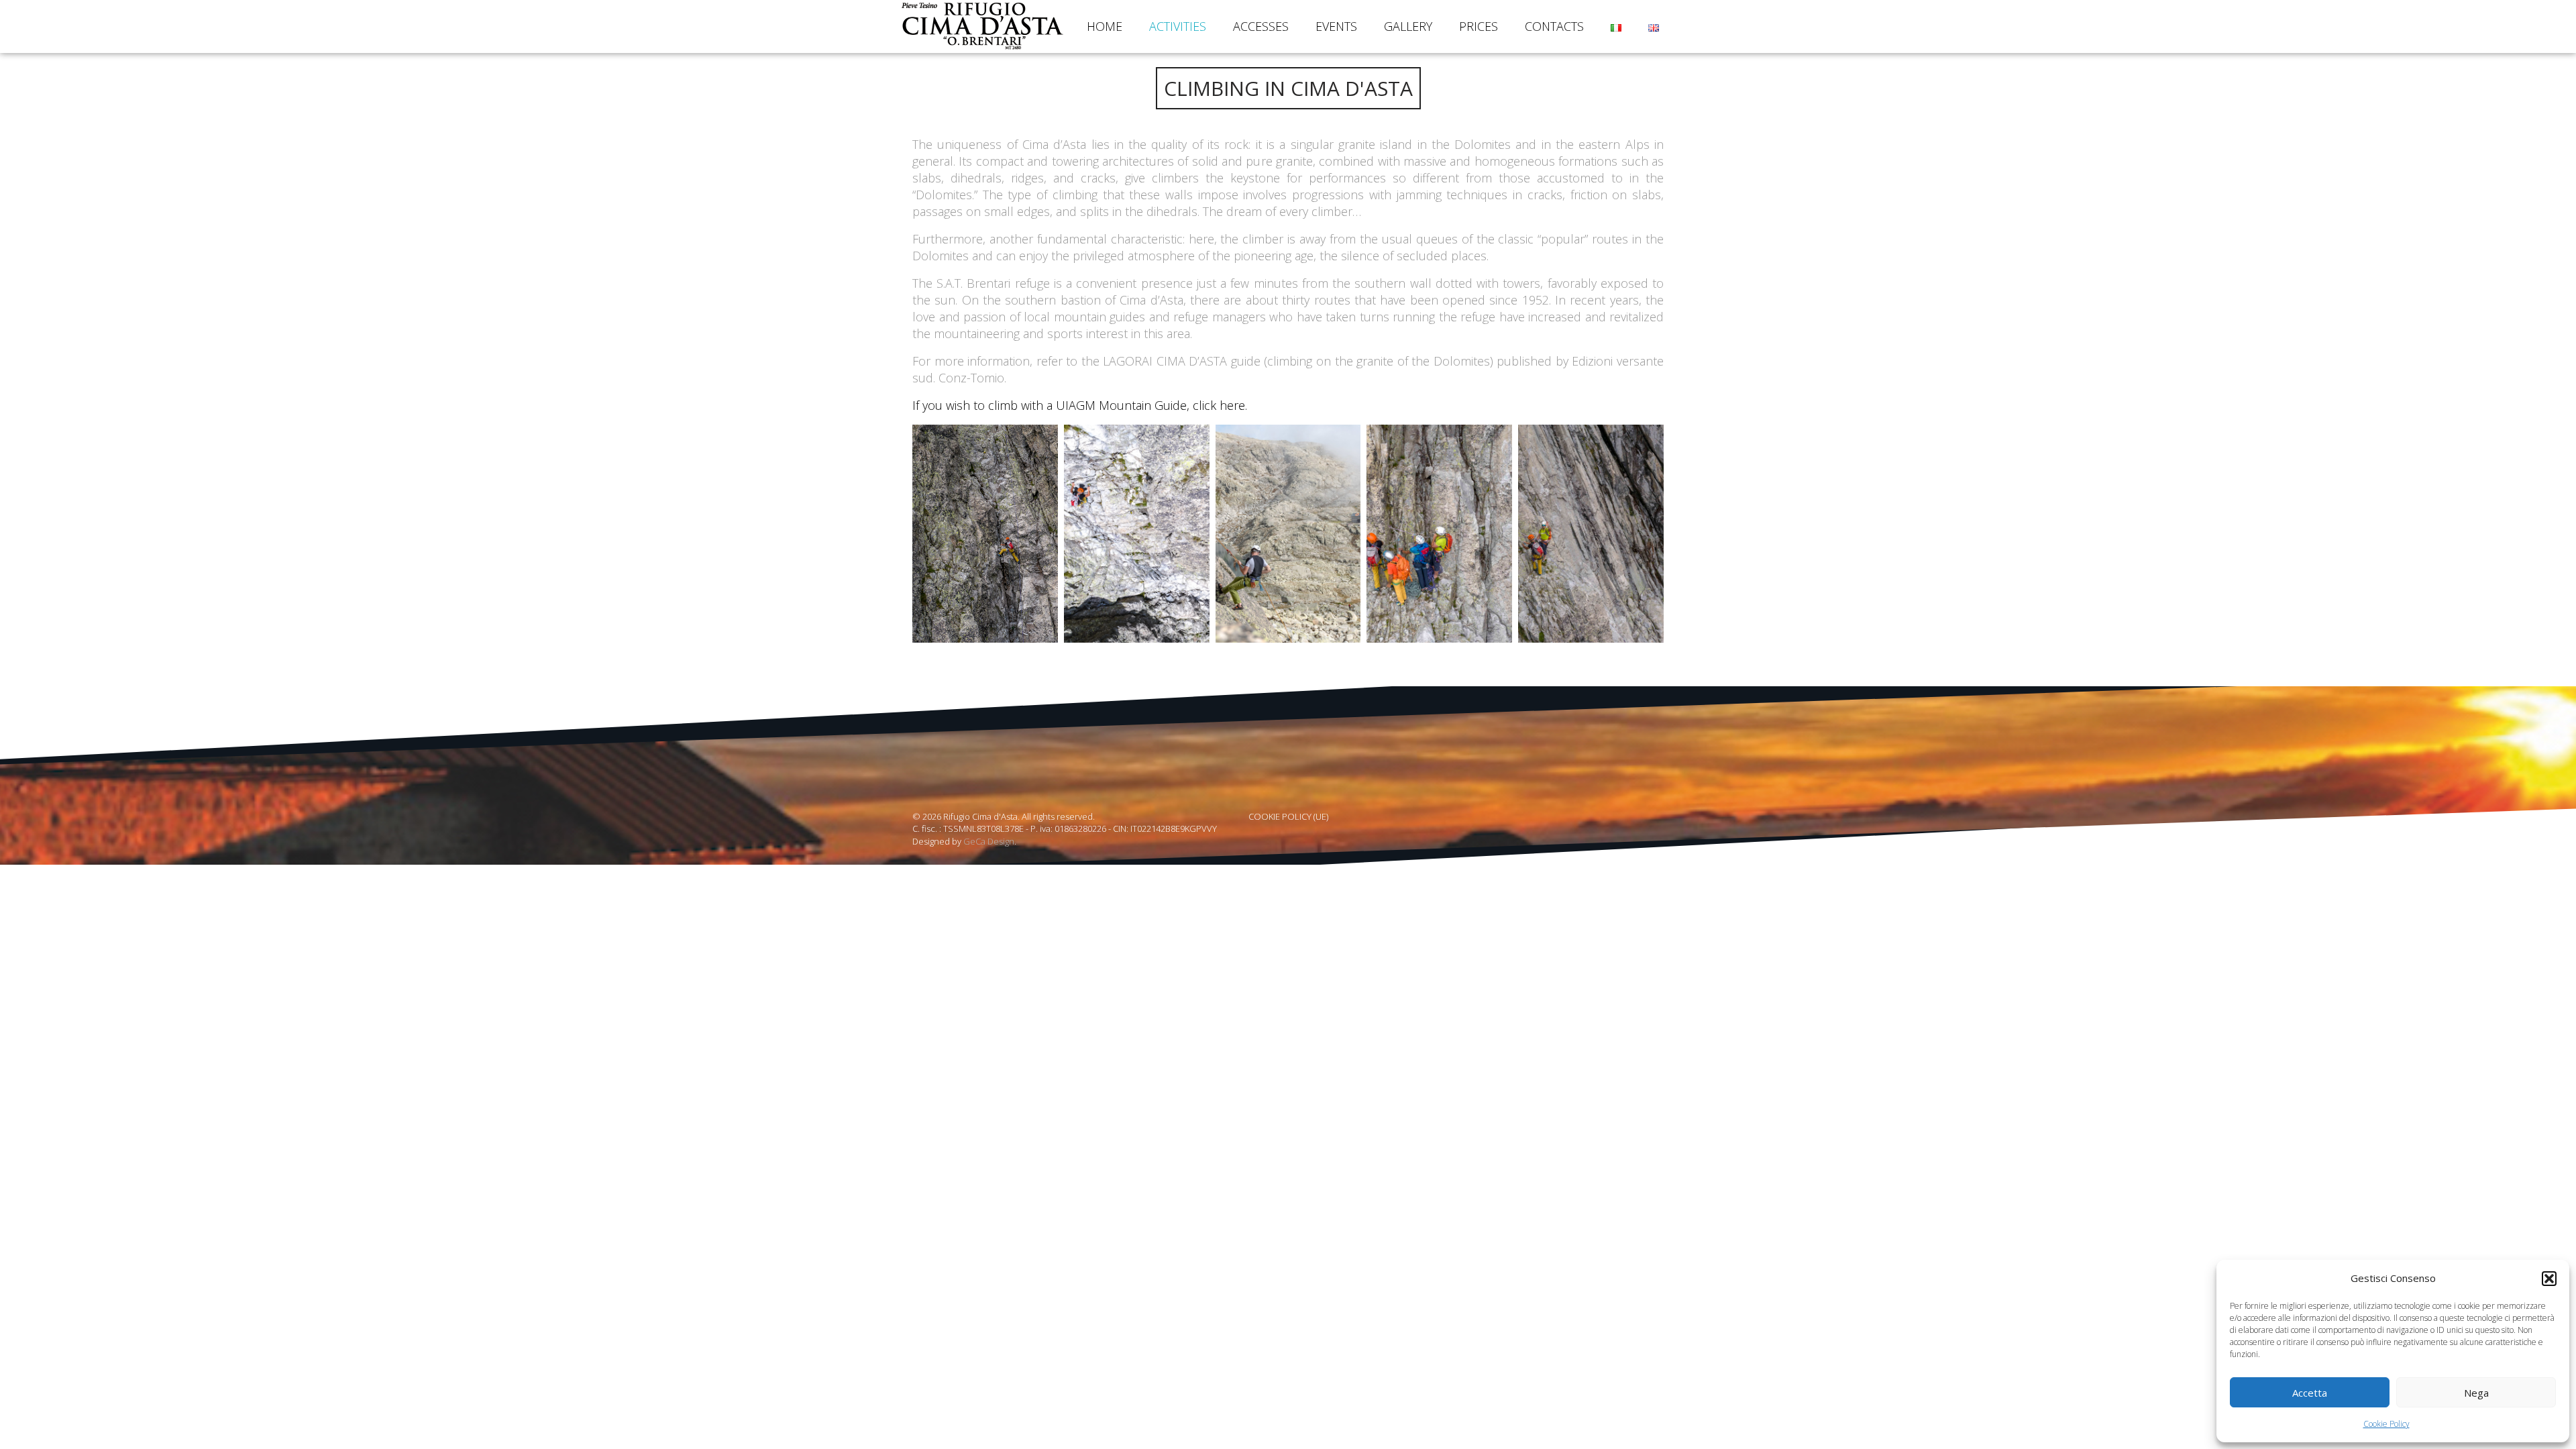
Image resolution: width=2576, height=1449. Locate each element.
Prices (1479, 26)
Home (1105, 26)
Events (1336, 26)
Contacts (1554, 26)
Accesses (1261, 26)
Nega (2476, 1393)
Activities (1178, 26)
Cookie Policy (2386, 1424)
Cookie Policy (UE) (1288, 816)
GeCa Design (989, 841)
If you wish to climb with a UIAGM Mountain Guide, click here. (1080, 405)
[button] (2549, 1279)
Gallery (1408, 26)
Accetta (2310, 1393)
